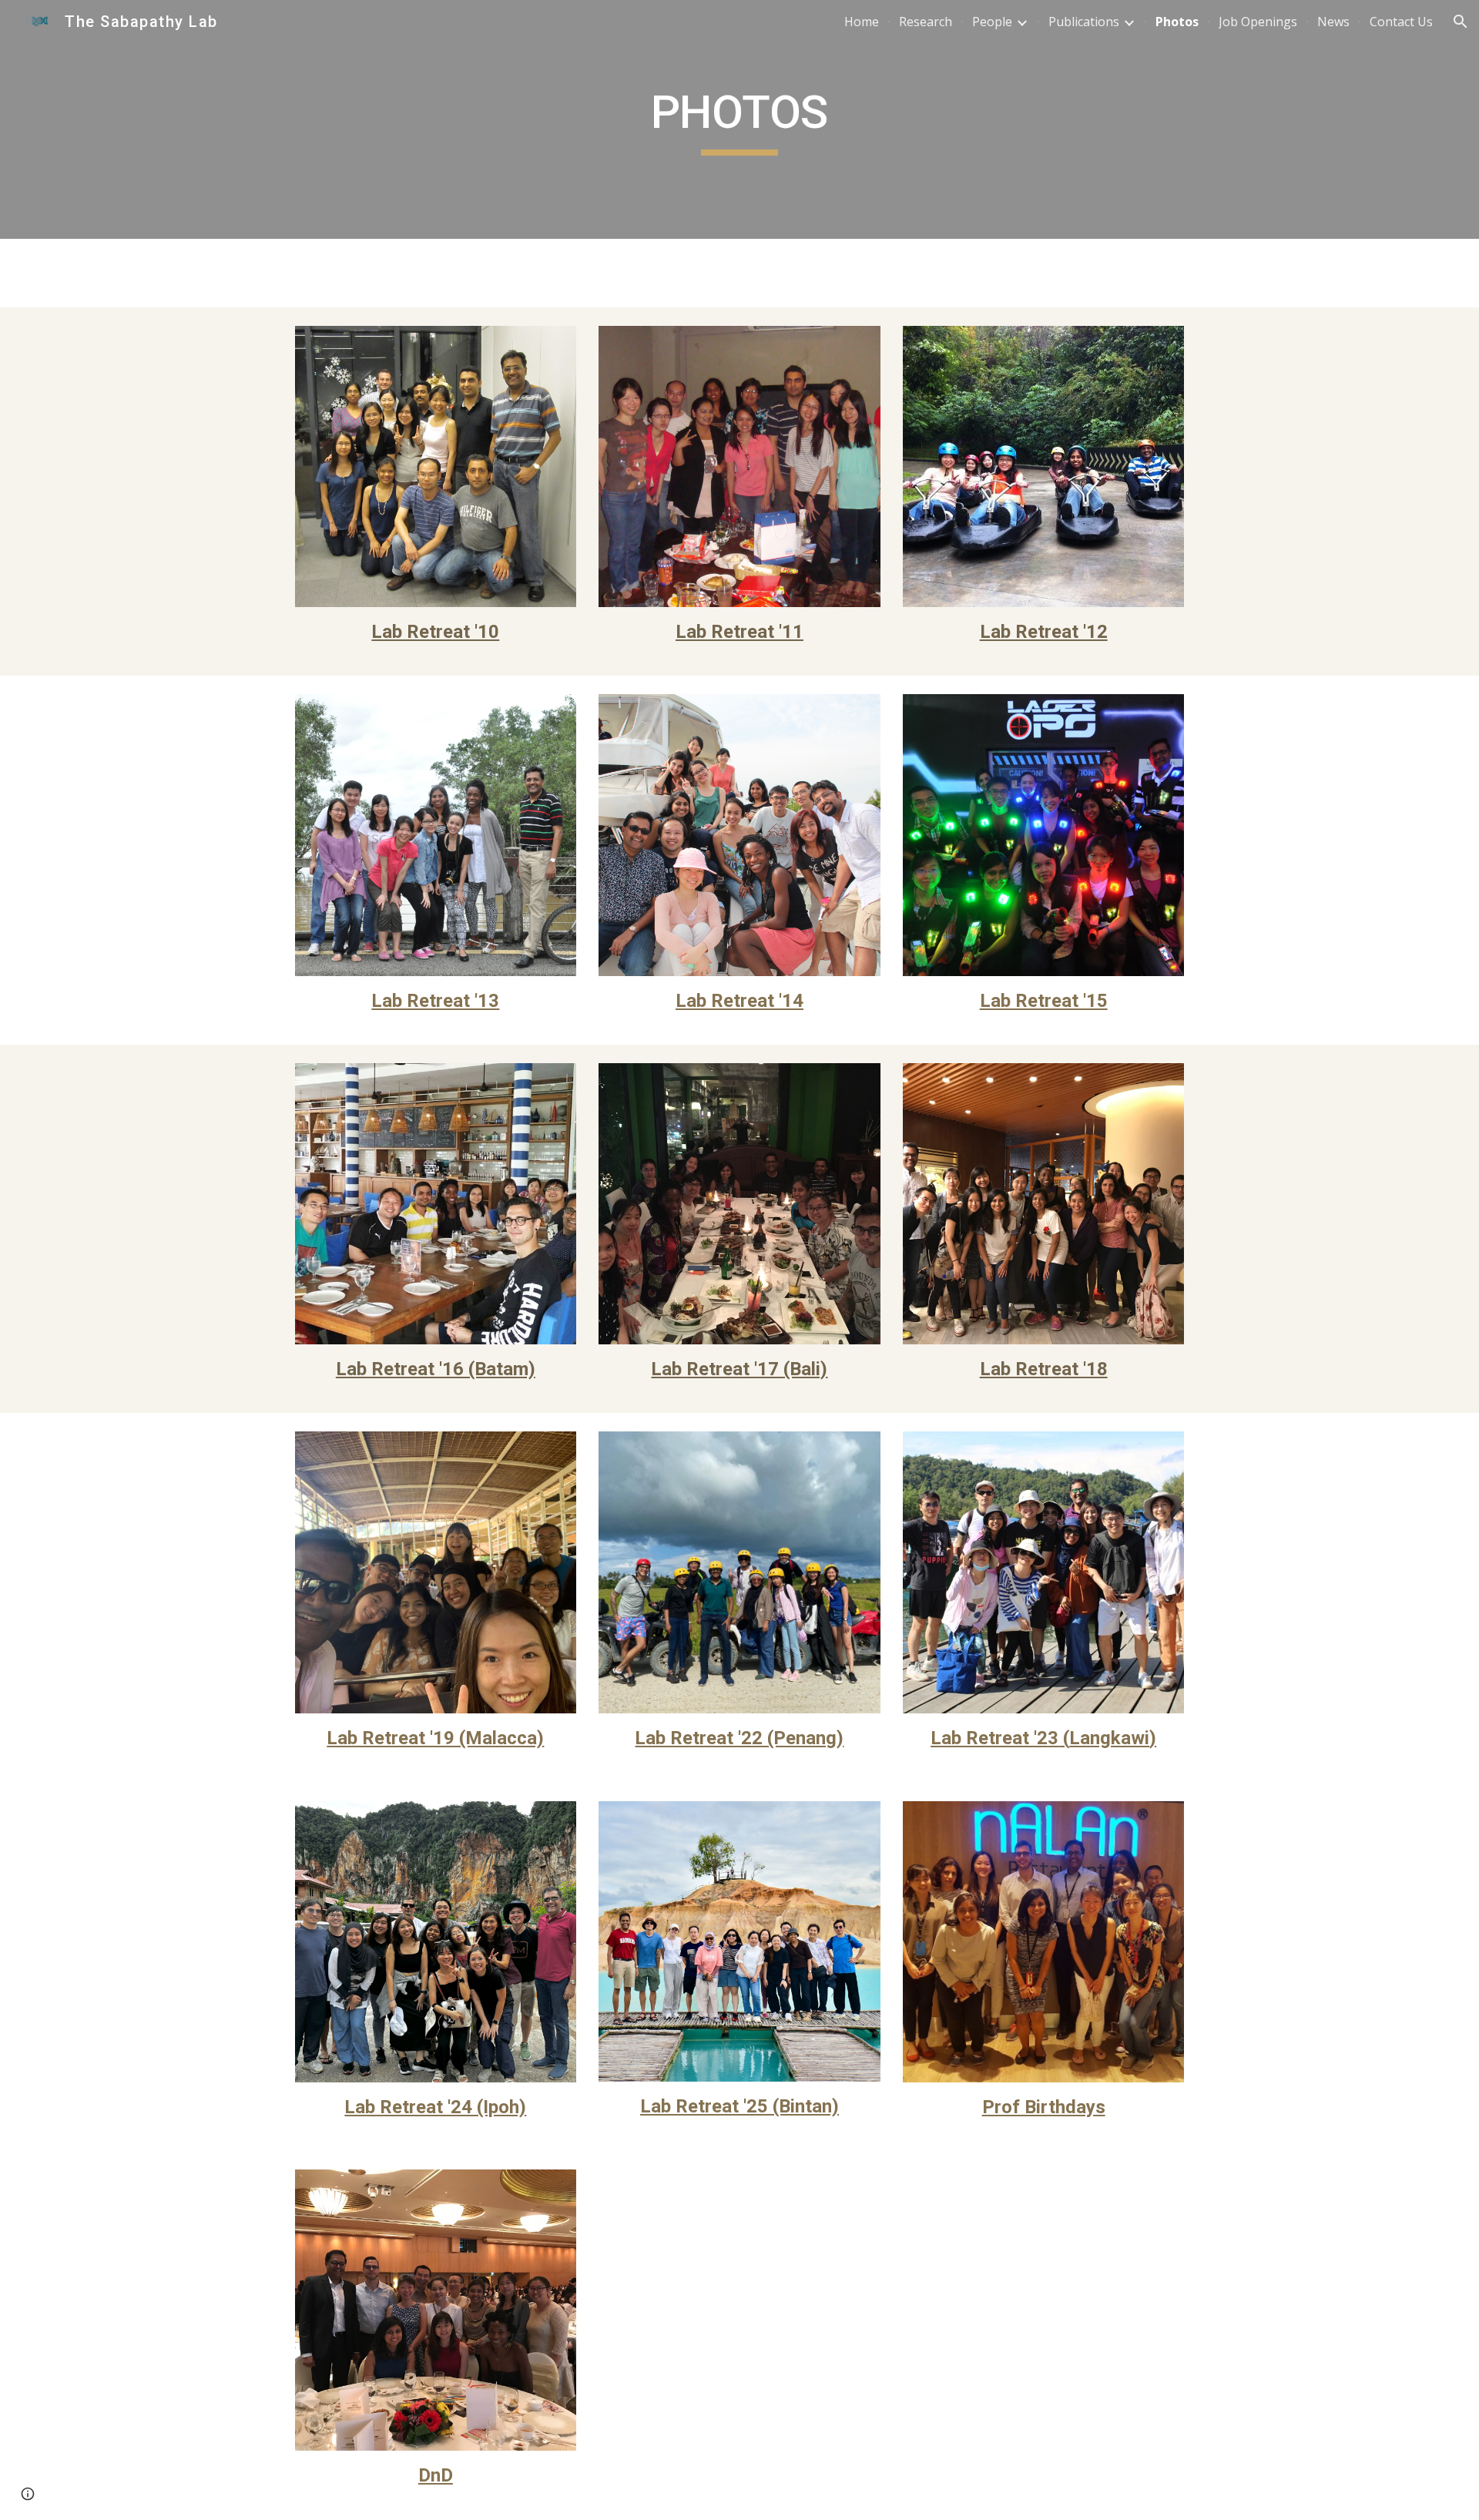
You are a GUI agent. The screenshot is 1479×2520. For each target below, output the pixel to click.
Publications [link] (1084, 22)
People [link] (992, 22)
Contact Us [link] (1401, 22)
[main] (739, 119)
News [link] (1333, 22)
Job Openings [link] (1258, 22)
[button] (1461, 22)
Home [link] (862, 22)
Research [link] (926, 22)
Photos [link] (1177, 22)
